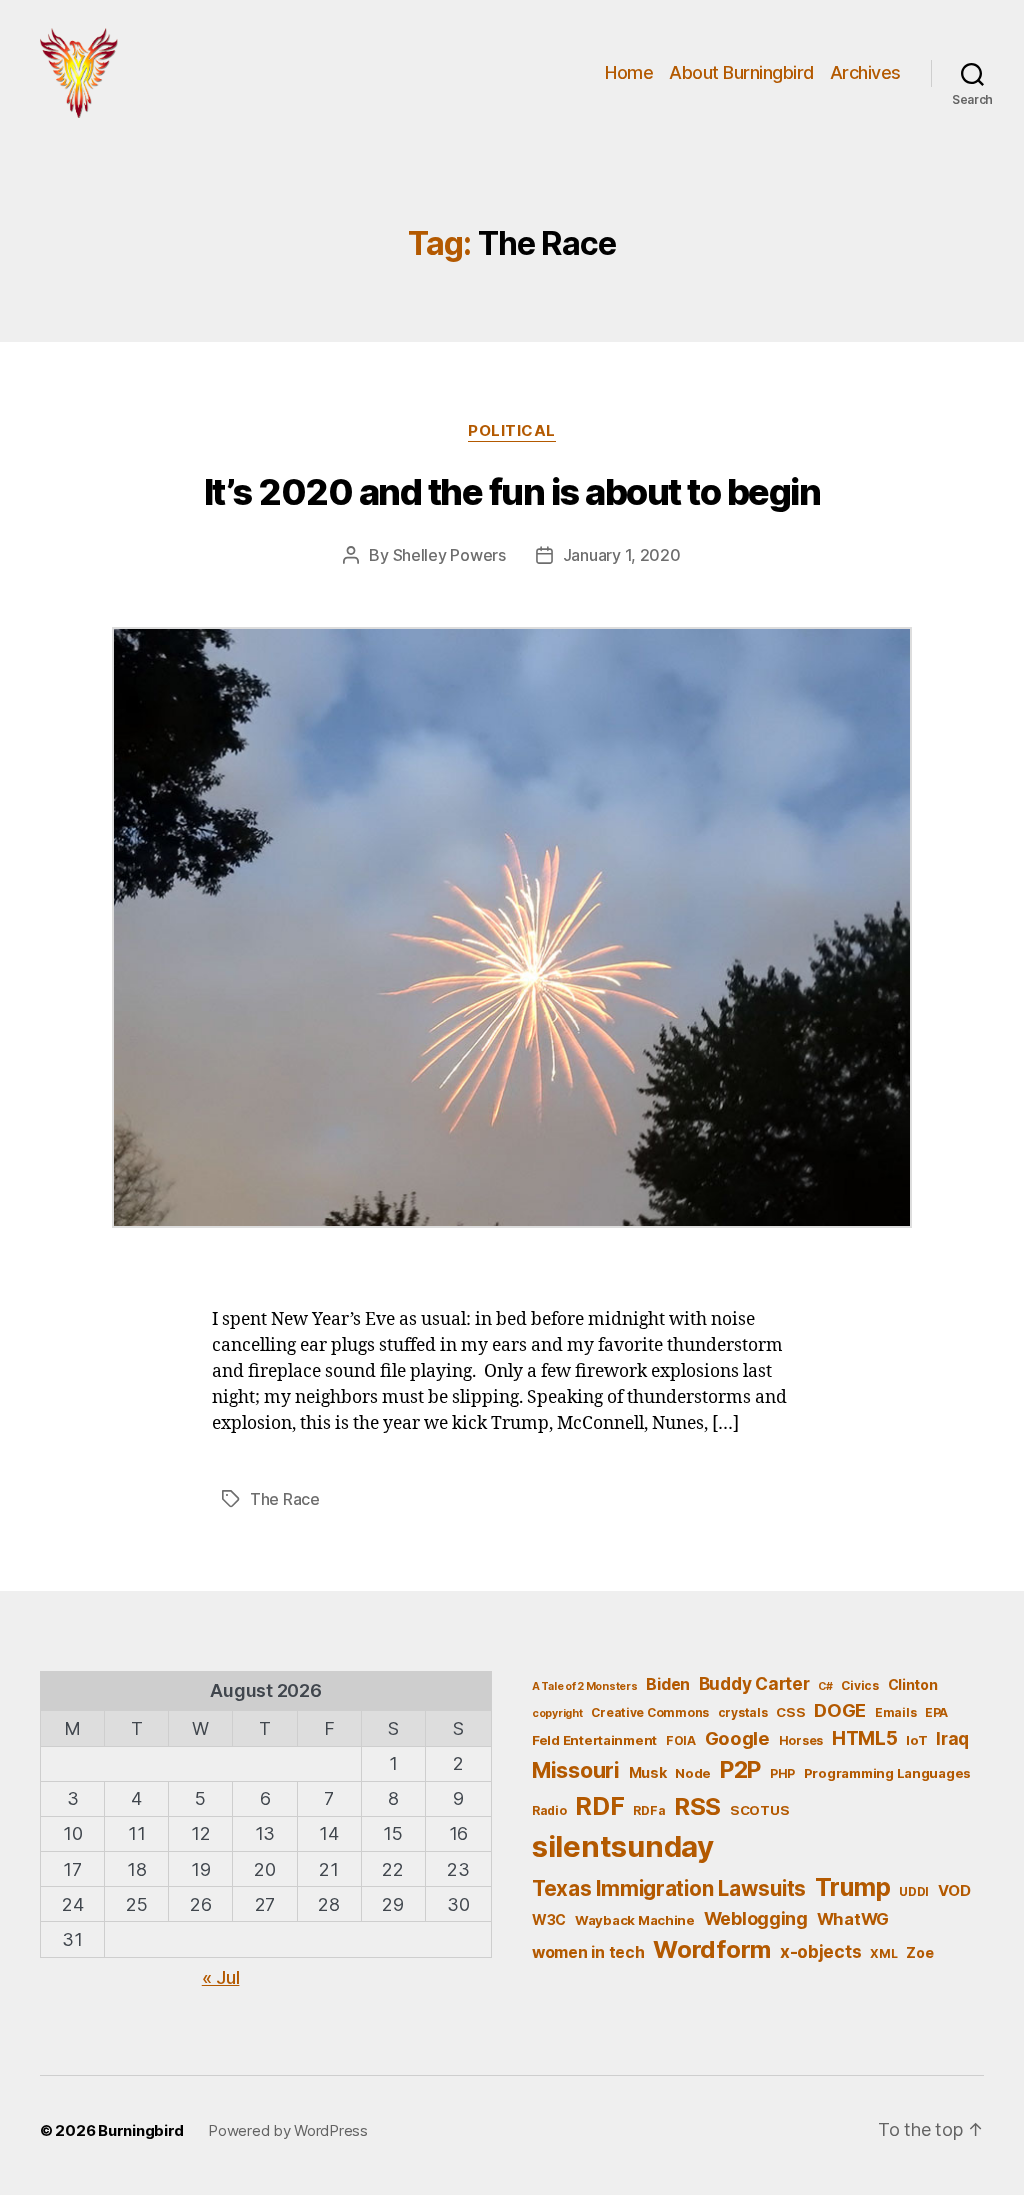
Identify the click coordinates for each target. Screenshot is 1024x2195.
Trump (853, 1887)
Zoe (919, 1952)
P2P (740, 1770)
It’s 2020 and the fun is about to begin (512, 492)
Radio (549, 1810)
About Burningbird (741, 72)
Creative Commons (650, 1712)
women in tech (588, 1952)
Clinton (913, 1684)
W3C (549, 1919)
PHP (782, 1773)
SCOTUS (759, 1810)
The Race (285, 1499)
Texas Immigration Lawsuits (669, 1888)
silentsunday (623, 1846)
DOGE (840, 1710)
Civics (859, 1685)
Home (629, 72)
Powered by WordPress (288, 2130)
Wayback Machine (635, 1920)
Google (737, 1738)
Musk (648, 1772)
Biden (668, 1684)
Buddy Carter (754, 1683)
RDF (599, 1806)
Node (693, 1773)
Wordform (712, 1949)
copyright (557, 1713)
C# (825, 1686)
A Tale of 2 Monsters (585, 1686)
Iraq (952, 1738)
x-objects (821, 1951)
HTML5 (865, 1738)
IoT (916, 1740)
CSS (790, 1712)
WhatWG (853, 1919)
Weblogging (756, 1918)
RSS (697, 1806)
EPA (936, 1712)
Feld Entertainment (594, 1740)
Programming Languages (887, 1773)
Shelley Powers (449, 555)
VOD (954, 1891)
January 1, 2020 (622, 555)
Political (512, 431)
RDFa (649, 1810)
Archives (865, 72)
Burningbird (141, 2130)
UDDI (914, 1891)
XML (883, 1953)
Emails (895, 1712)
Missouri (576, 1770)
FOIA (681, 1740)
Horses (801, 1740)
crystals (743, 1712)
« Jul (221, 1977)
